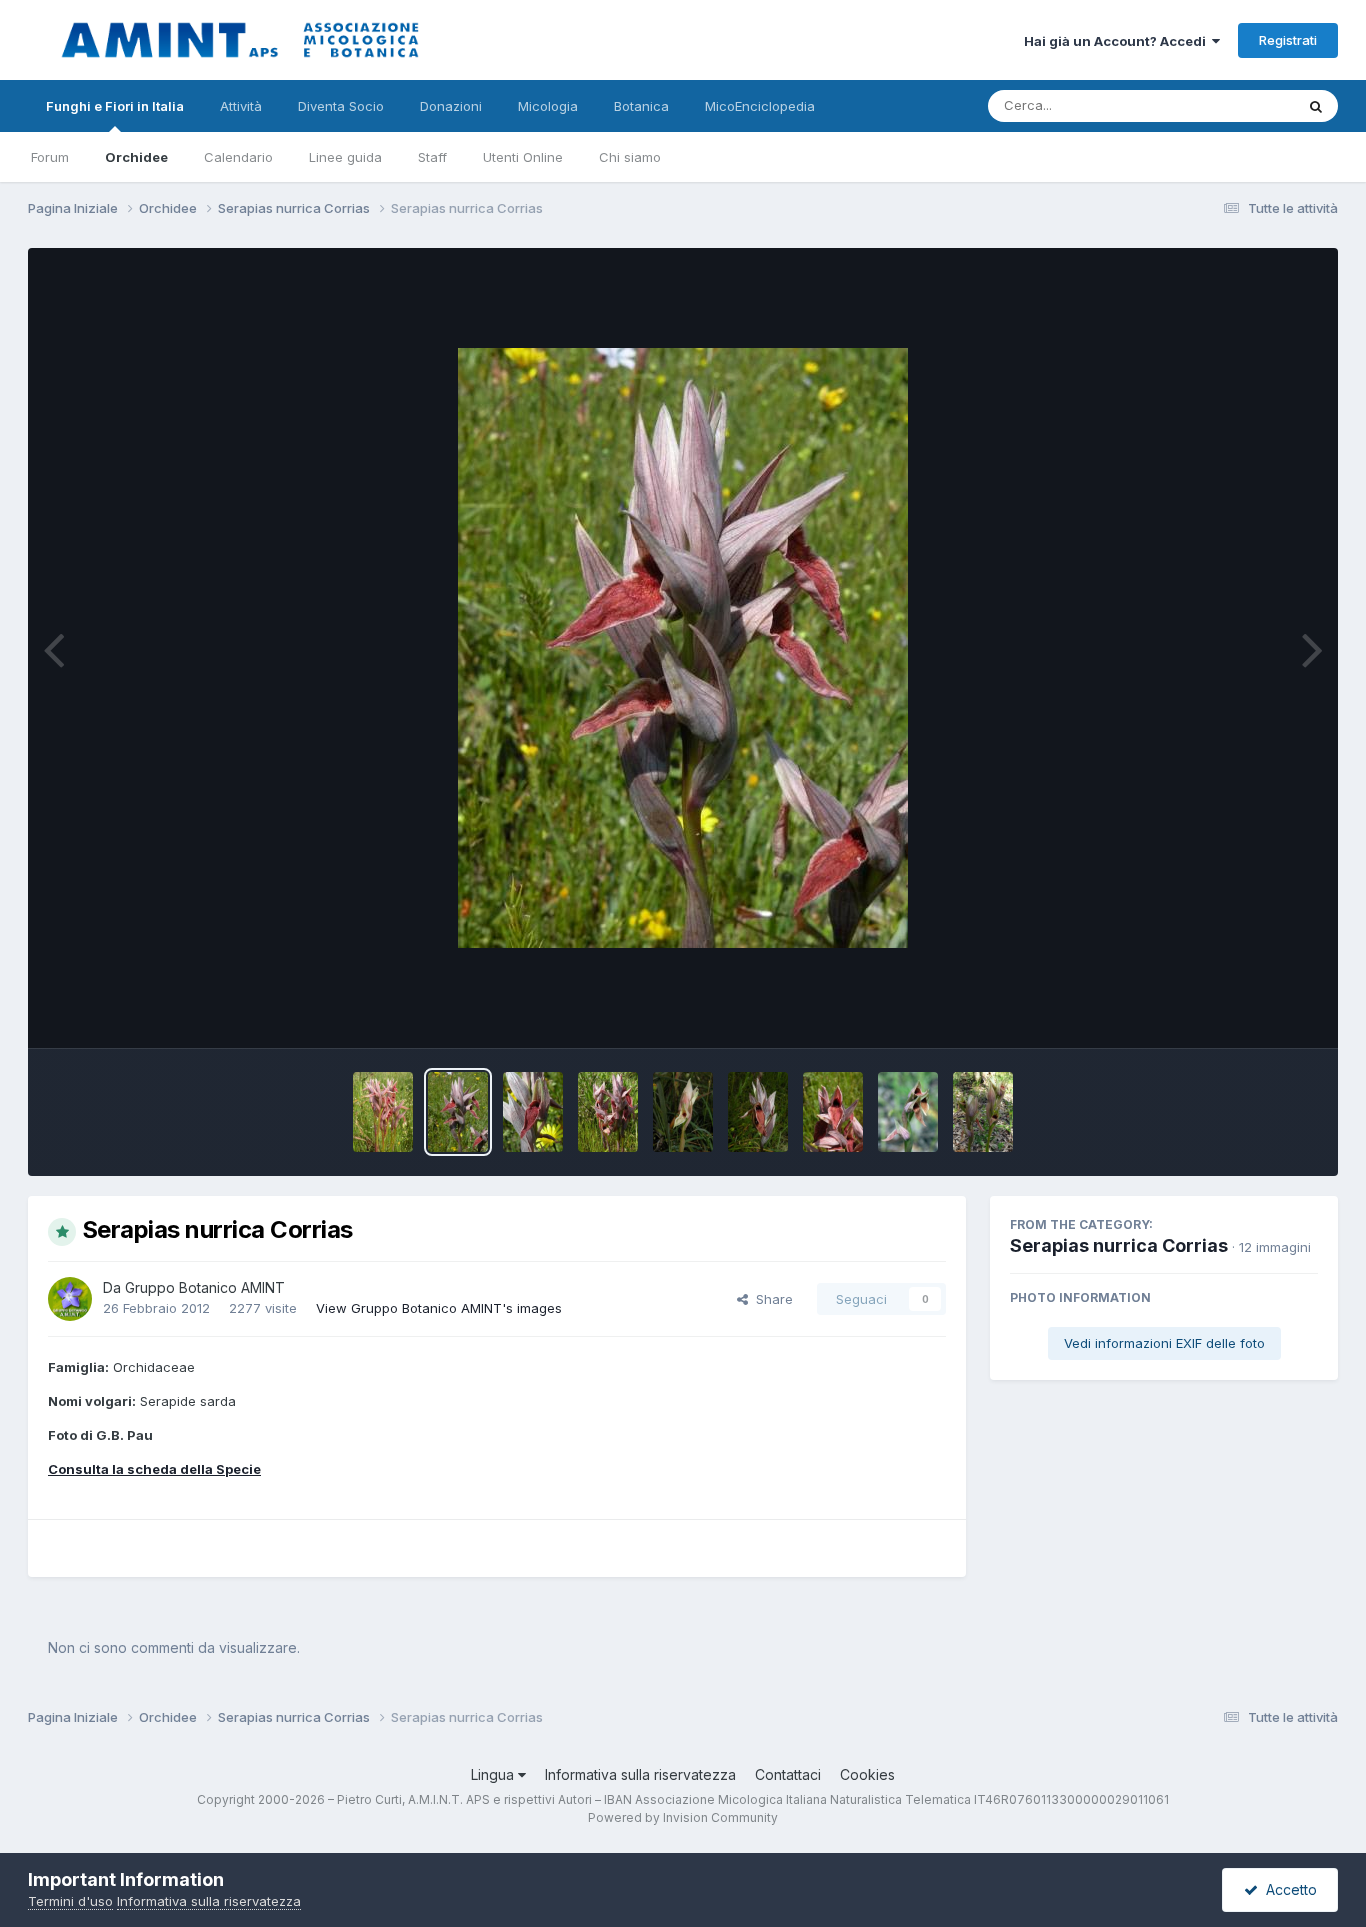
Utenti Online (523, 157)
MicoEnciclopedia (760, 106)
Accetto (1287, 1889)
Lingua (494, 1774)
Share (770, 1299)
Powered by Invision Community (683, 1817)
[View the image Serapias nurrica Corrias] (383, 1112)
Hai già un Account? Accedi (1118, 41)
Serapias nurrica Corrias (1119, 1245)
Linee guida (345, 157)
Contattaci (788, 1774)
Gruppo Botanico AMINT (205, 1287)
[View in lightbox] (683, 648)
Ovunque (1240, 105)
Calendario (238, 157)
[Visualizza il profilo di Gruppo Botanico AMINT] (70, 1299)
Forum (50, 157)
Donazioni (451, 106)
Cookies (867, 1774)
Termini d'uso (70, 1901)
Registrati (1288, 40)
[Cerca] (1316, 106)
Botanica (641, 106)
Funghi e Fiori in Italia (115, 106)
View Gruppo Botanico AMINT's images (439, 1308)
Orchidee (136, 157)
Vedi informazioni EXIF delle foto (1164, 1343)
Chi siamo (630, 157)
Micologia (548, 106)
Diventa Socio (341, 106)
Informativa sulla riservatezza (640, 1774)
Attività (241, 106)
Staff (432, 157)
